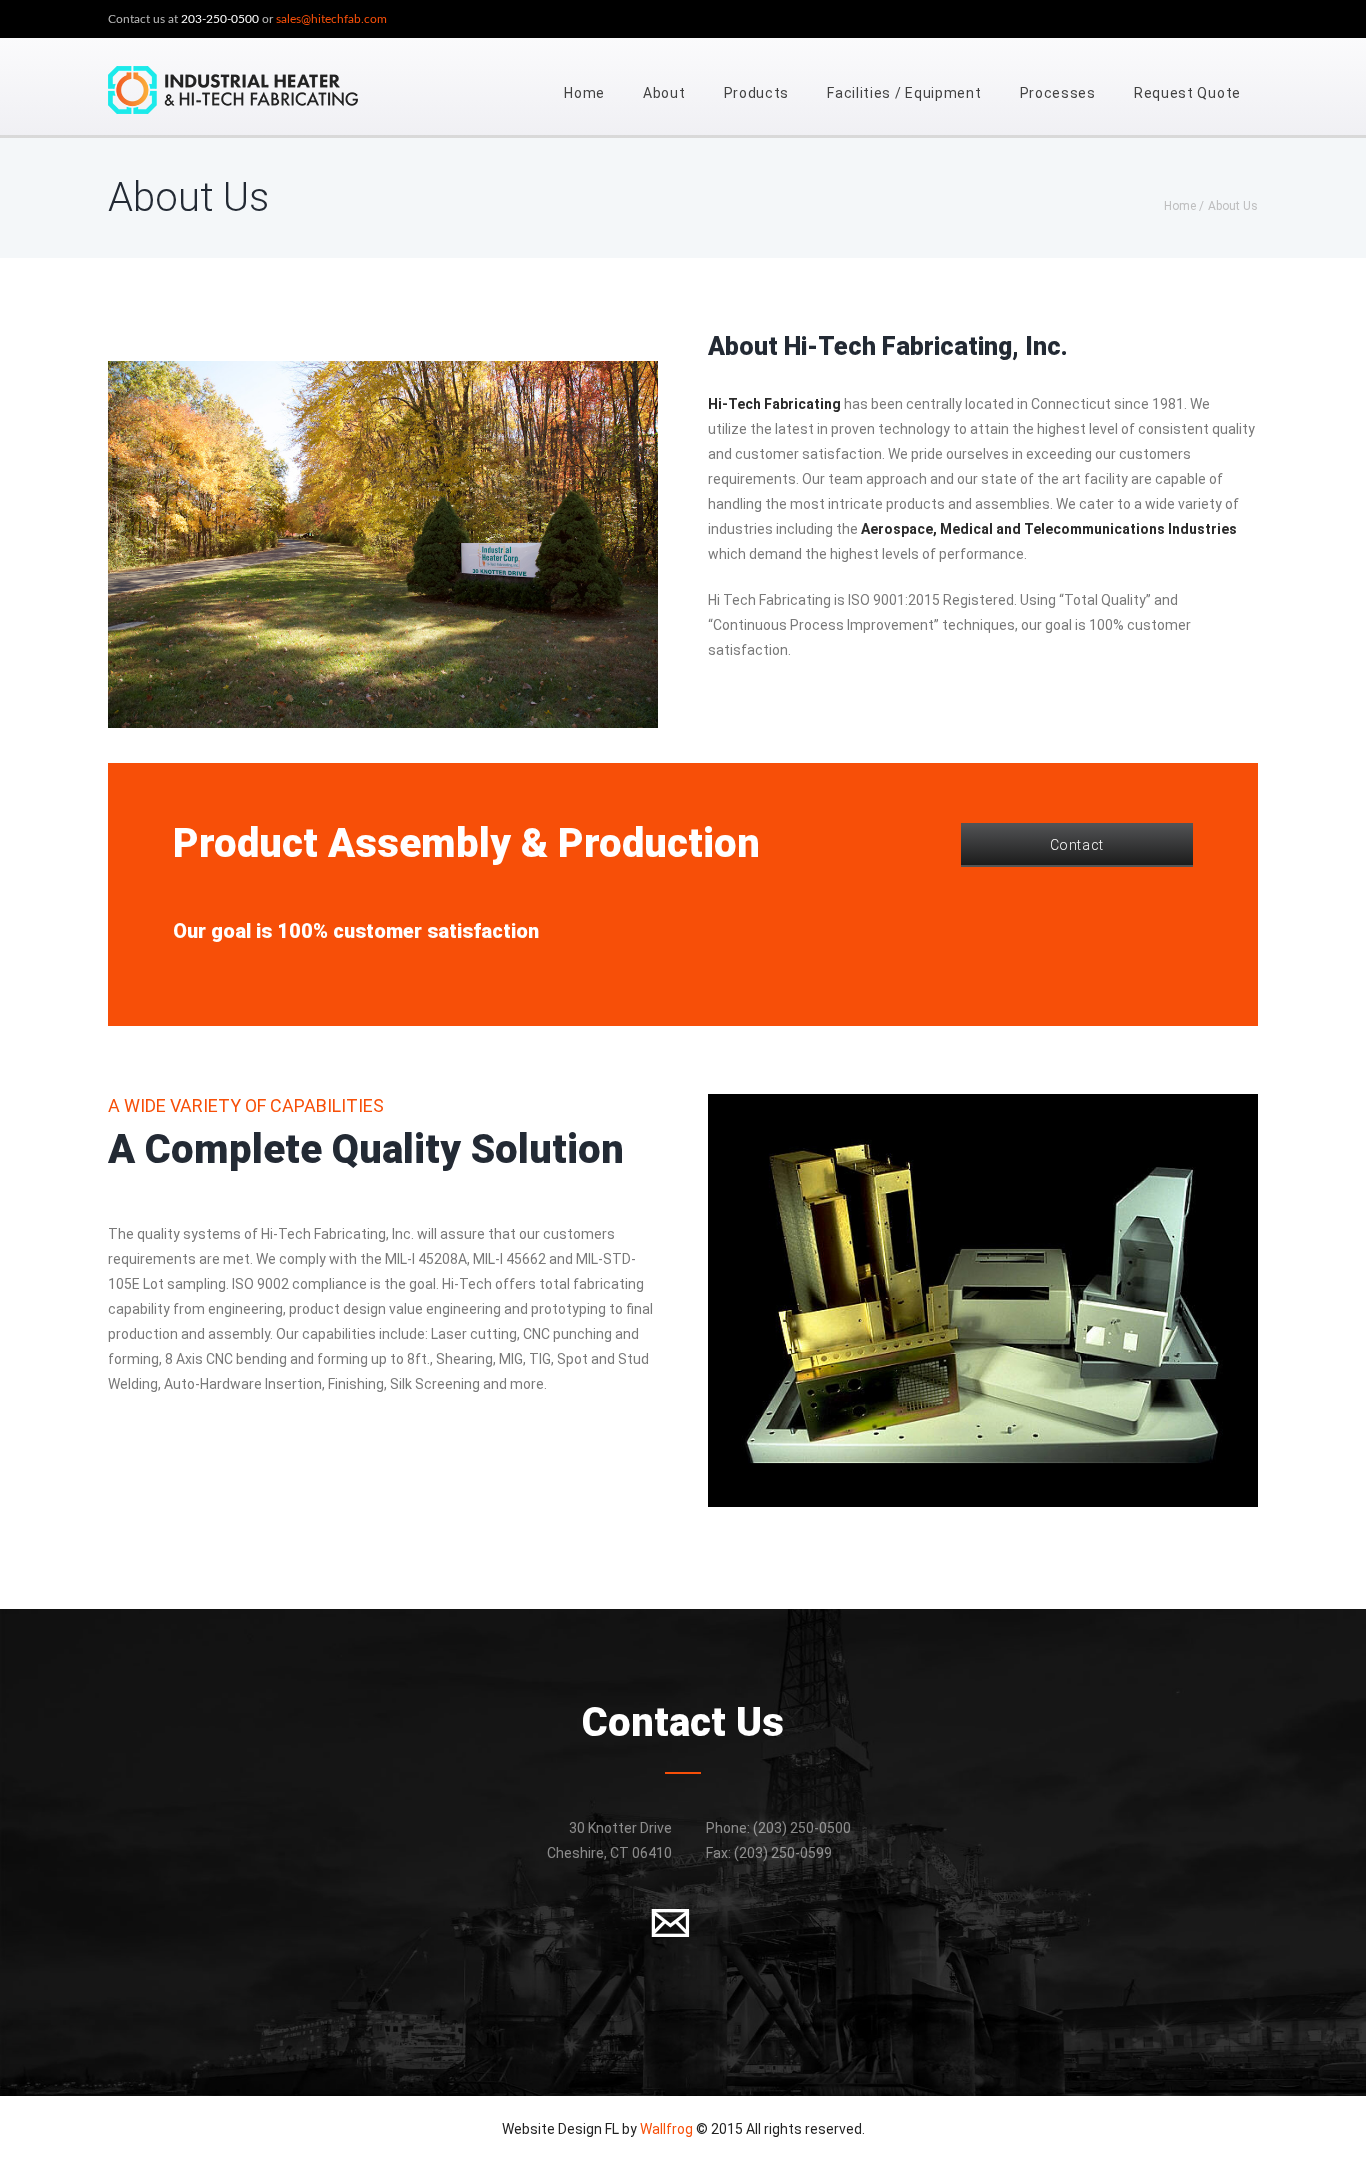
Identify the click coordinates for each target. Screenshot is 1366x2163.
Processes (1058, 93)
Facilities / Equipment (904, 93)
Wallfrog (666, 2129)
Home (584, 93)
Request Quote (1187, 93)
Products (757, 93)
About (664, 93)
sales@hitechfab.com (331, 19)
